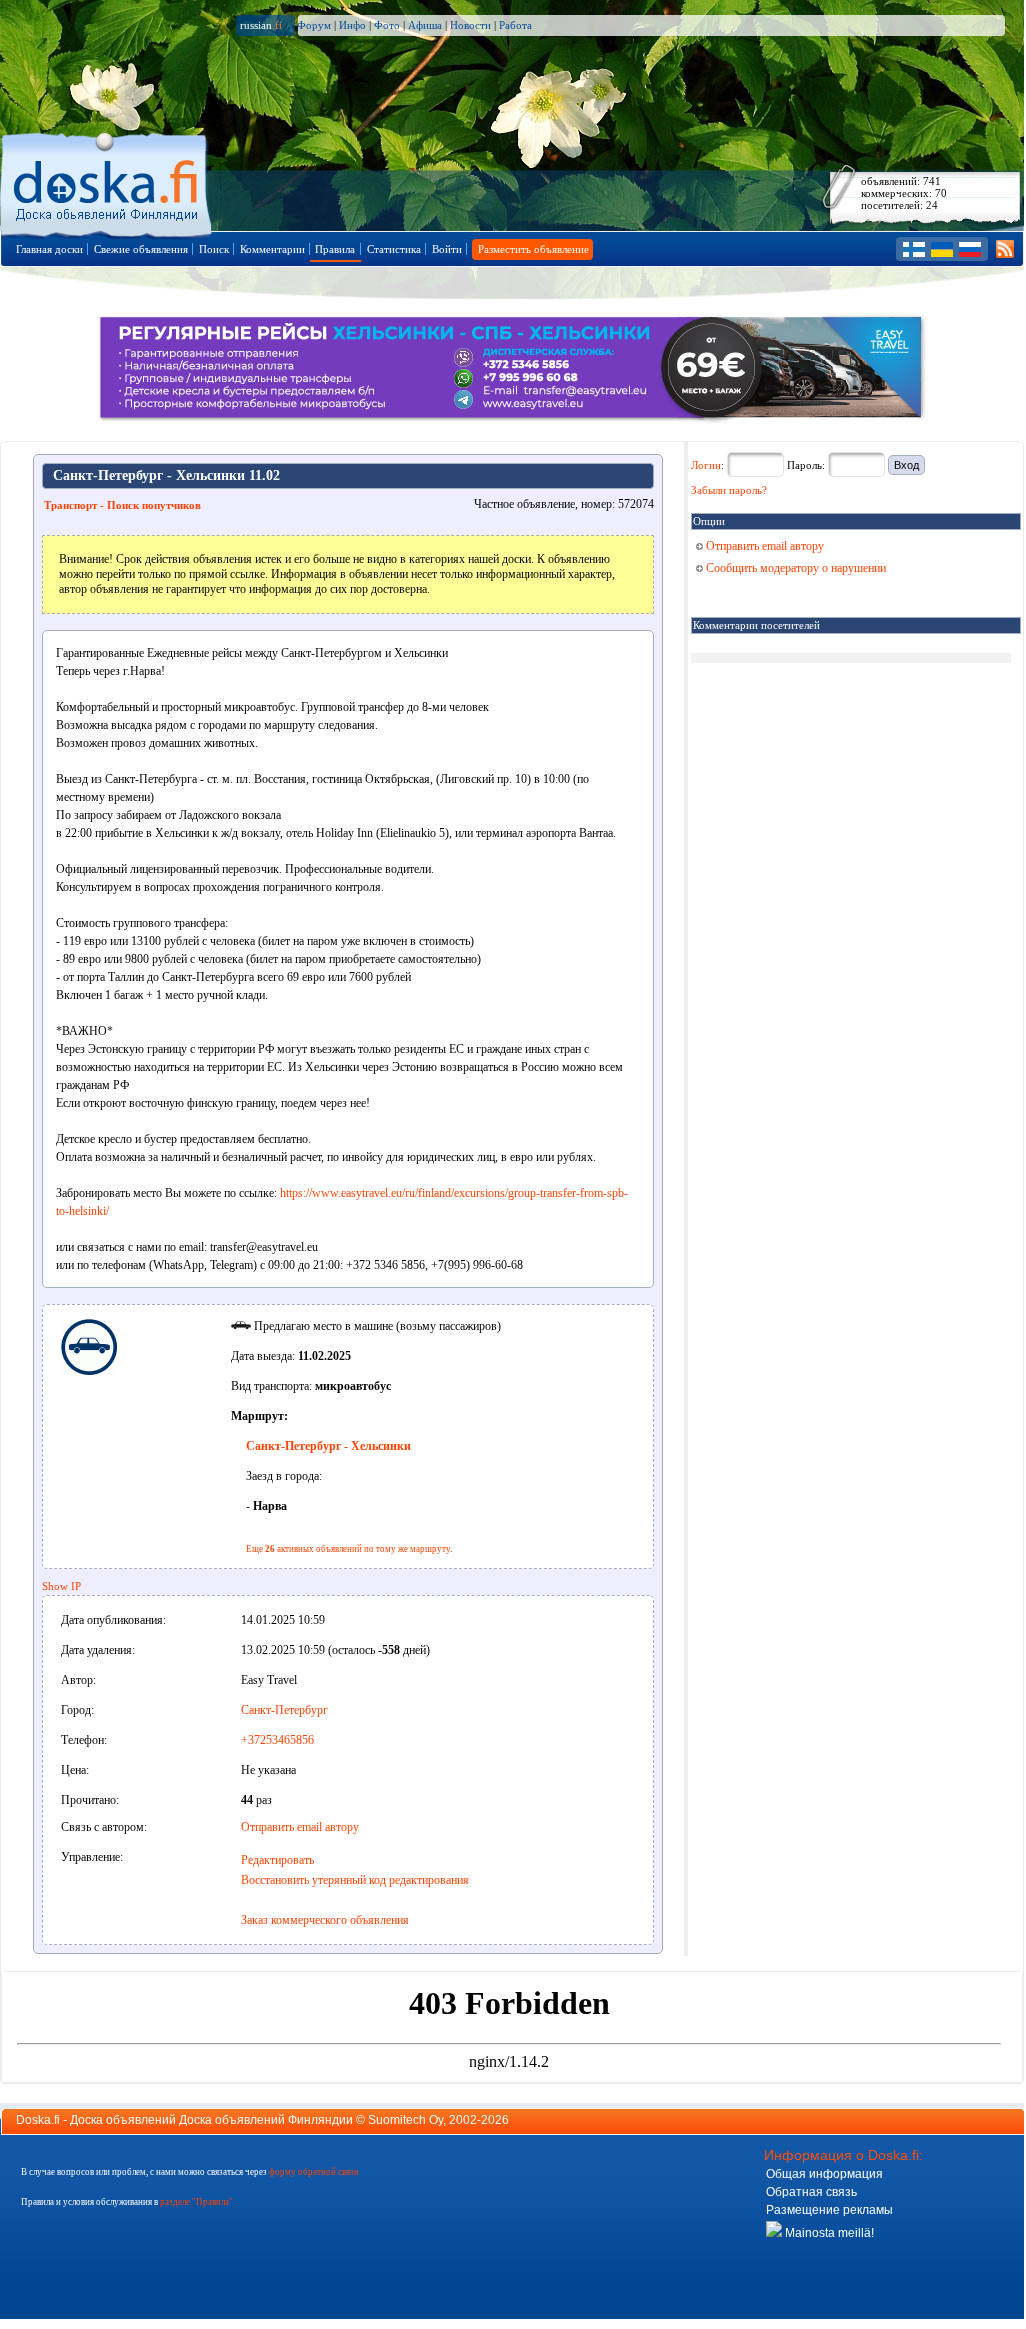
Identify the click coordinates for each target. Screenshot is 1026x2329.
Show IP (61, 1586)
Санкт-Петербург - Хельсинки (328, 1446)
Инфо (352, 25)
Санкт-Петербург (284, 1710)
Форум (314, 25)
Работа (515, 25)
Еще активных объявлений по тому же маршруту (348, 1549)
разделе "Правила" (196, 2202)
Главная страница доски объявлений (107, 181)
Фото (387, 25)
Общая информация (824, 2174)
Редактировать (277, 1860)
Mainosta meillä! (828, 2233)
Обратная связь (811, 2192)
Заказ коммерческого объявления (325, 1920)
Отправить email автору (300, 1827)
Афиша (425, 25)
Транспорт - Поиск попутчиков (122, 505)
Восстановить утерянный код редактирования (355, 1880)
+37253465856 (277, 1740)
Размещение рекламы (829, 2210)
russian (261, 25)
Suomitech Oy (405, 2120)
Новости (470, 25)
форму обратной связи (314, 2172)
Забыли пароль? (729, 490)
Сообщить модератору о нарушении (794, 568)
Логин (706, 465)
